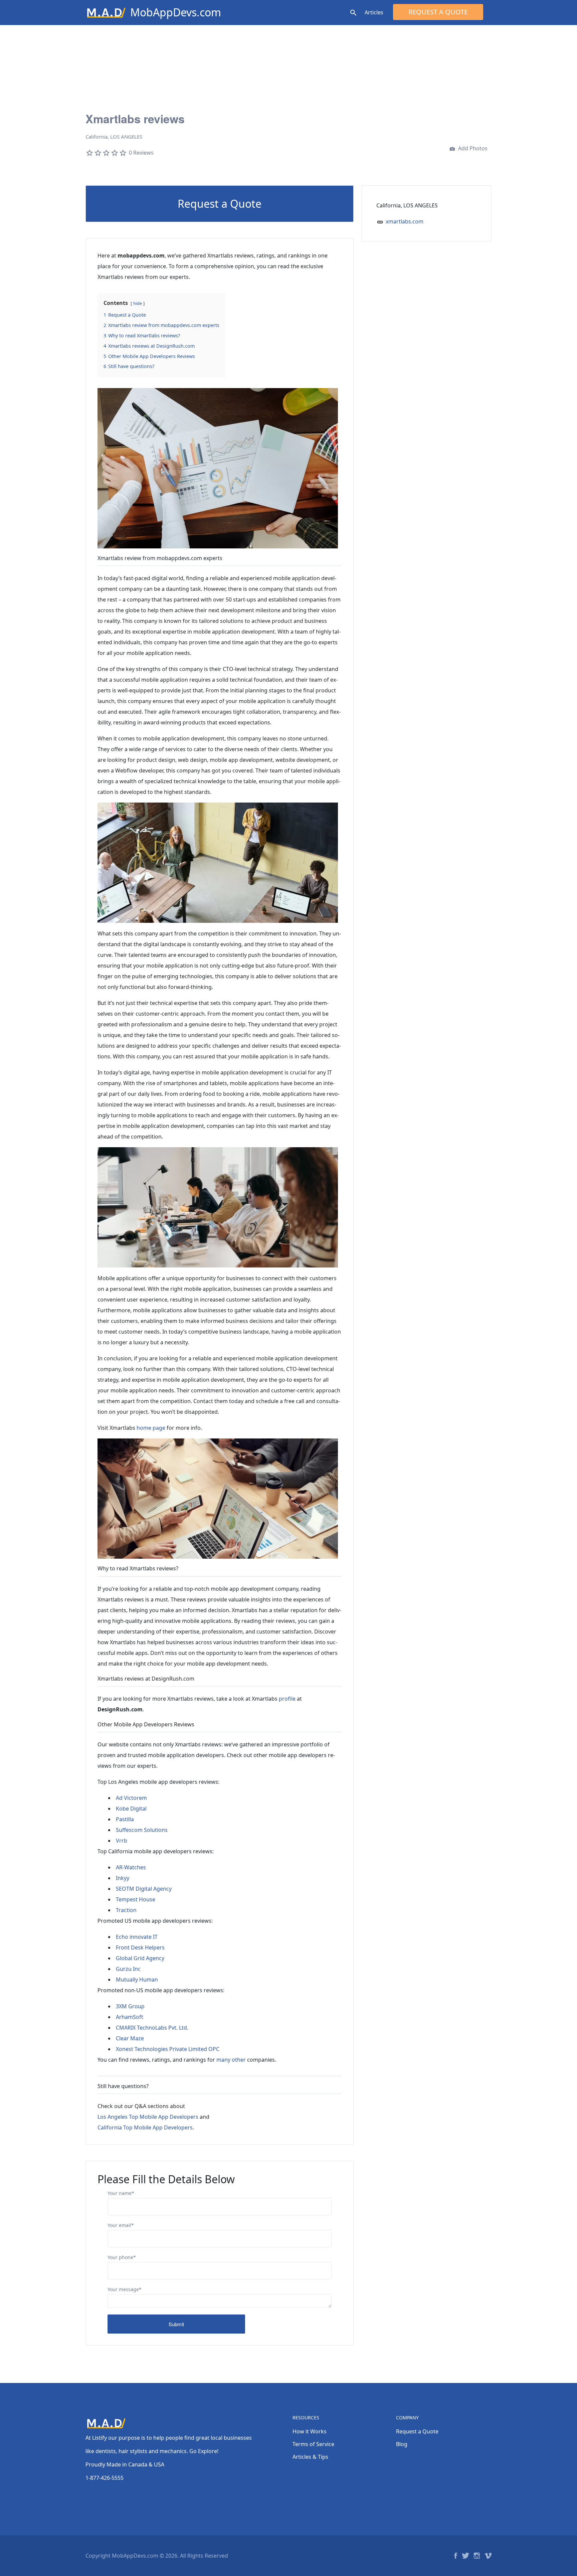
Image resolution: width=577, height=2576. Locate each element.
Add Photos (472, 148)
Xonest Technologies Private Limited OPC (168, 2049)
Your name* (121, 2193)
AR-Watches (131, 1867)
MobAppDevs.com (176, 12)
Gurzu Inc (128, 1969)
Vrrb (122, 1841)
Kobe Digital (131, 1809)
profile (287, 1699)
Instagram (477, 2556)
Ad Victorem (131, 1798)
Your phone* (122, 2257)
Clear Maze (130, 2038)
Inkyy (123, 1878)
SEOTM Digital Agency (144, 1889)
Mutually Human (137, 1980)
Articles (374, 12)
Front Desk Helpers (140, 1947)
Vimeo (488, 2556)
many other (231, 2060)
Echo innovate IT (137, 1937)
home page (151, 1428)
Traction (126, 1910)
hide (138, 303)
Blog (402, 2444)
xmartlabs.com (405, 221)
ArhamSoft (130, 2017)
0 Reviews (141, 153)
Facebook (456, 2556)
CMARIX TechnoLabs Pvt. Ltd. (152, 2028)
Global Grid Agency (140, 1958)
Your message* (125, 2289)
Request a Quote (438, 12)
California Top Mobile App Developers (145, 2127)
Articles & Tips (310, 2457)
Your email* (121, 2225)
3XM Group (130, 2006)
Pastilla (125, 1819)
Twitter (465, 2556)
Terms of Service (313, 2444)
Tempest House (136, 1899)
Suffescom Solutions (142, 1830)
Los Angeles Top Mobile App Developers (148, 2117)
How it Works (310, 2431)
